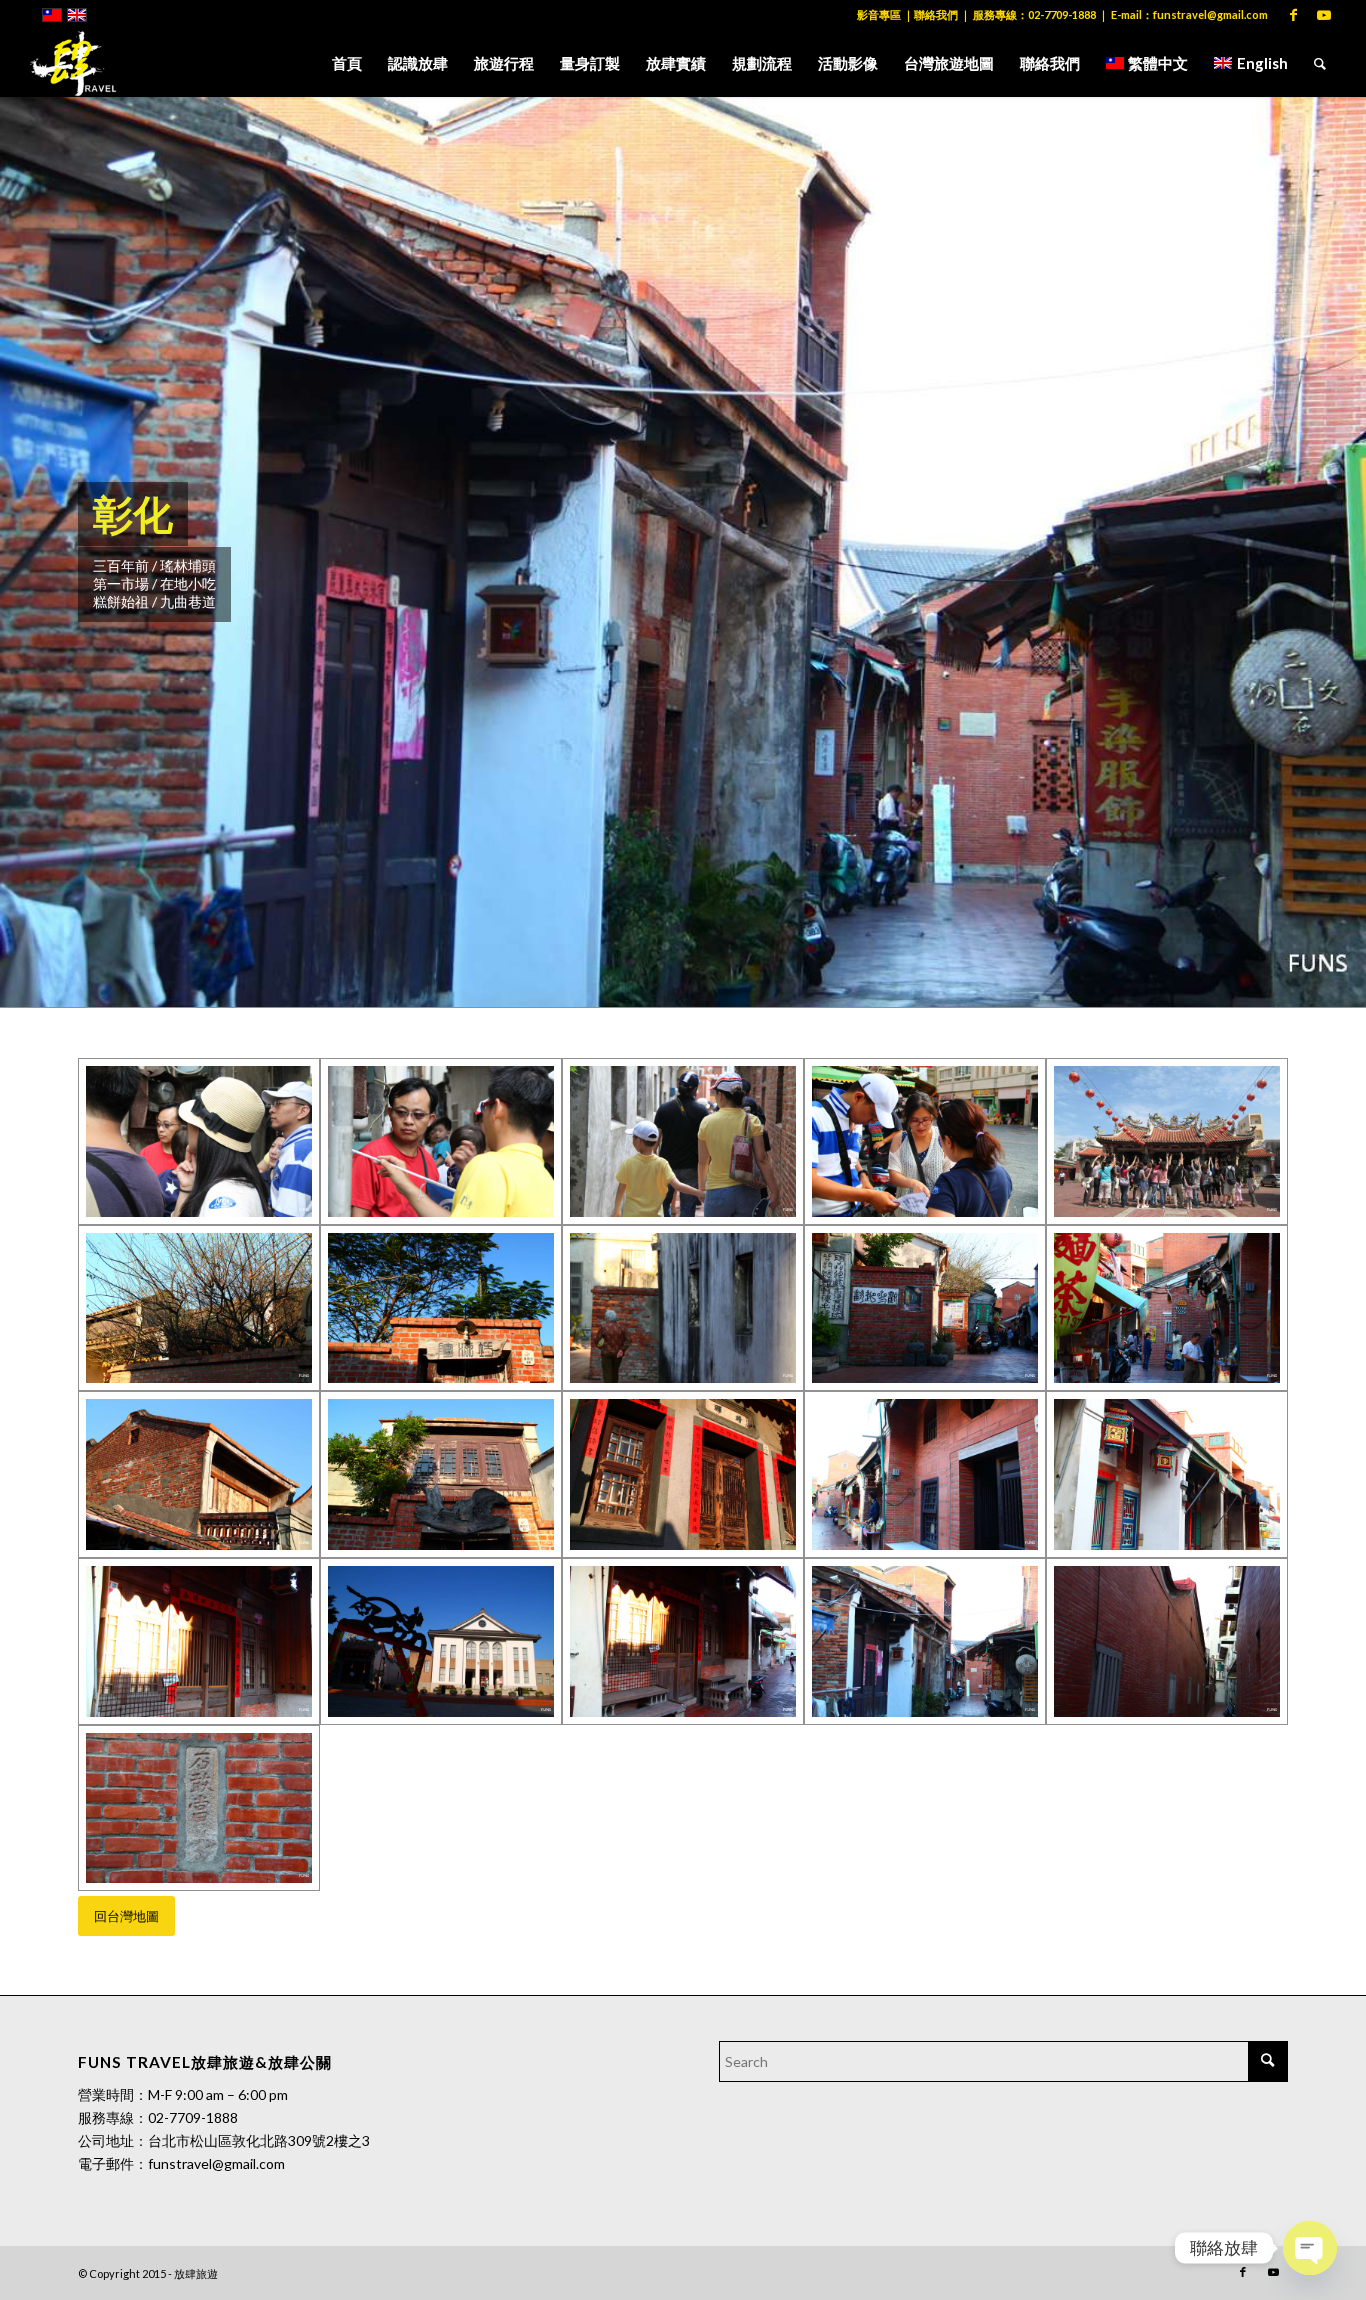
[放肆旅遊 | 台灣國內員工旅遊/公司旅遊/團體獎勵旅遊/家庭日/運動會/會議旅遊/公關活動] (74, 63)
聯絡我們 (936, 14)
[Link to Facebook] (1293, 15)
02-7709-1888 (1062, 14)
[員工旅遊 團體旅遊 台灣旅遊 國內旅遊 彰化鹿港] (199, 1141)
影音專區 (879, 14)
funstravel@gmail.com (1210, 14)
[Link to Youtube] (1324, 15)
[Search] (1320, 63)
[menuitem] (347, 63)
